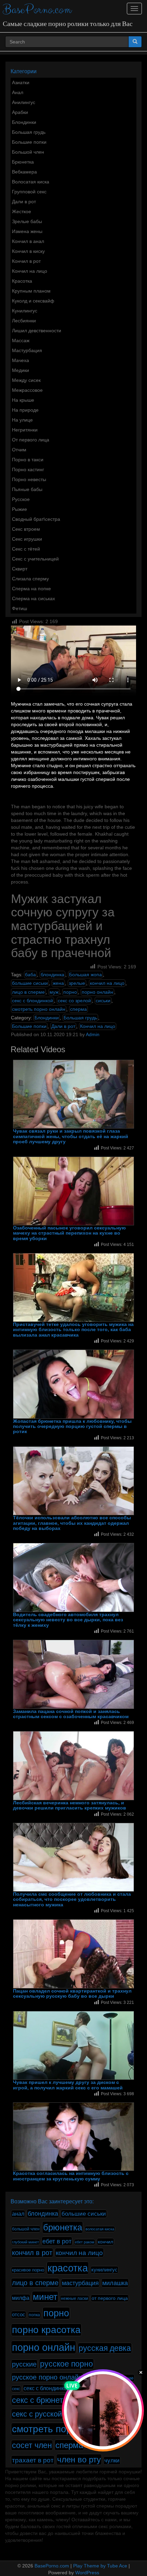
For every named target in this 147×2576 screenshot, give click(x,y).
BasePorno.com (37, 10)
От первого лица (31, 440)
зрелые (77, 983)
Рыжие (19, 509)
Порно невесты (29, 479)
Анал (18, 92)
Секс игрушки (27, 539)
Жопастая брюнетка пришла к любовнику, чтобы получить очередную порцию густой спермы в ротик (72, 1427)
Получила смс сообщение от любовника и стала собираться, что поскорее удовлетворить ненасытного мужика (72, 1899)
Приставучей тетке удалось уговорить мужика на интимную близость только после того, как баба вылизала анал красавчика (73, 1330)
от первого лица (110, 2298)
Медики (21, 370)
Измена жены (27, 231)
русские (24, 2364)
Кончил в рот (26, 261)
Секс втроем (26, 529)
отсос (19, 2315)
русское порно (66, 2364)
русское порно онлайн (47, 2377)
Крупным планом (31, 291)
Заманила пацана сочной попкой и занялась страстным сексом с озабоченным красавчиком (71, 1714)
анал (18, 2214)
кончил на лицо (107, 983)
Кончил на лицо (30, 271)
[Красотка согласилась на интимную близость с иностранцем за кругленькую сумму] (73, 2137)
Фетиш (19, 608)
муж (54, 992)
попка (34, 2315)
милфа (21, 2298)
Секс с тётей (26, 549)
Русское (21, 499)
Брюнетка (23, 162)
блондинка (52, 975)
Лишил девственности (37, 331)
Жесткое (22, 211)
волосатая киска (100, 2229)
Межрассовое (27, 390)
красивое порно (28, 2270)
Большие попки (29, 142)
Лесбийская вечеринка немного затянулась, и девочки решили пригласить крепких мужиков (70, 1805)
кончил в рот (32, 2253)
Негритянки (25, 430)
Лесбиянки (24, 321)
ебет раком (85, 2242)
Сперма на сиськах (34, 598)
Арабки (20, 112)
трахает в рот (33, 2460)
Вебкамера (24, 172)
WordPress (87, 2573)
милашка (115, 2283)
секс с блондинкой (32, 1001)
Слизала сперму (30, 579)
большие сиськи (30, 983)
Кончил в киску (28, 251)
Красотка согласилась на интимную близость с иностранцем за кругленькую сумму (71, 2176)
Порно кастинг (28, 469)
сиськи (103, 1001)
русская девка (105, 2348)
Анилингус (24, 102)
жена (58, 983)
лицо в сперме (28, 992)
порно (70, 992)
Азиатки (21, 82)
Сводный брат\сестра (36, 519)
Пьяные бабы (27, 489)
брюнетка (63, 2227)
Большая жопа (85, 975)
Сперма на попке (31, 589)
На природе (25, 410)
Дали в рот (24, 202)
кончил (105, 2242)
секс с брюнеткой (44, 2400)
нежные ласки (75, 2298)
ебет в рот (57, 2241)
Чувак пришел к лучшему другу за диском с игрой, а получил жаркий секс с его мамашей (68, 2085)
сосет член (32, 2445)
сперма (78, 1009)
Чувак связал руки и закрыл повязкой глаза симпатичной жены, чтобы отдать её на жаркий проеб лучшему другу (71, 1136)
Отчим (19, 450)
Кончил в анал (28, 241)
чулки (112, 2461)
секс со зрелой (74, 1001)
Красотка (22, 281)
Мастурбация (27, 350)
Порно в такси (28, 460)
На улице (22, 420)
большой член (26, 2229)
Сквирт (20, 569)
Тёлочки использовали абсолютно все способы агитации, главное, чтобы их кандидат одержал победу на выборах (72, 1523)
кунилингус (104, 2270)
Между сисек (26, 380)
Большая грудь (29, 132)
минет (45, 2297)
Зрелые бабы (27, 221)
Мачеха (21, 360)
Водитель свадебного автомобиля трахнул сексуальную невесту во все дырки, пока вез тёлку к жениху (68, 1620)
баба (30, 975)
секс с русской (37, 2414)
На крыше (23, 400)
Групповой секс (29, 192)
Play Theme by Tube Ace (100, 2566)
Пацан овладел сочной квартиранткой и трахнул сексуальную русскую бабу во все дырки (72, 1994)
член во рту (79, 2459)
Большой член (28, 152)
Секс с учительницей (35, 559)
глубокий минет (25, 2242)
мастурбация (80, 2283)
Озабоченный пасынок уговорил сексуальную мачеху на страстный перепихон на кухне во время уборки (69, 1233)
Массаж (21, 340)
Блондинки (24, 122)
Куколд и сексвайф (33, 301)
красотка (68, 2268)
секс (16, 2389)
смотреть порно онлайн (39, 1009)
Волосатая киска (31, 182)
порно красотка (46, 2330)
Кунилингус (25, 311)
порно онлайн (97, 992)
